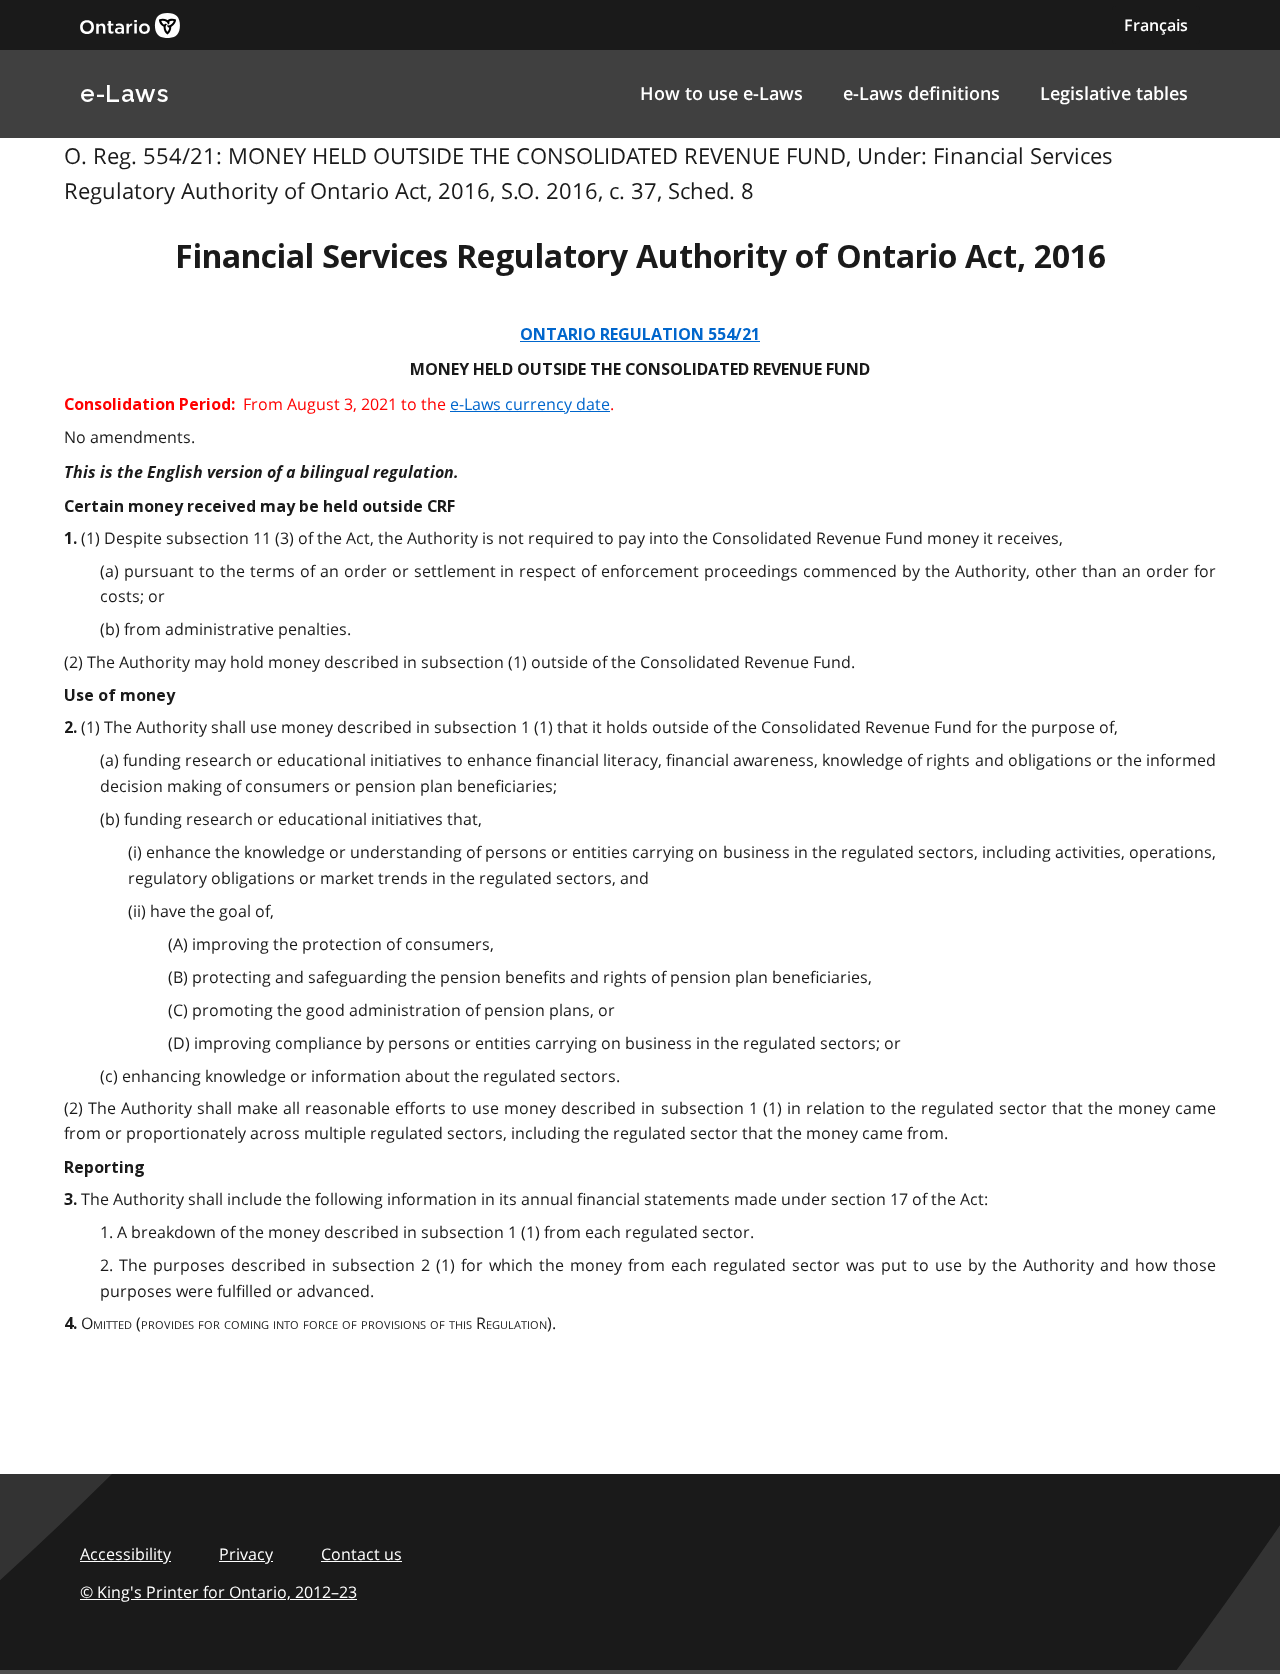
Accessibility (125, 1554)
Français (1156, 25)
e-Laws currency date (530, 404)
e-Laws (124, 93)
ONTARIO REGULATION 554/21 (640, 334)
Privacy (246, 1554)
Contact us (361, 1554)
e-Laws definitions (921, 93)
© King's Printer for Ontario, (218, 1592)
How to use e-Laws (721, 93)
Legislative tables (1114, 93)
